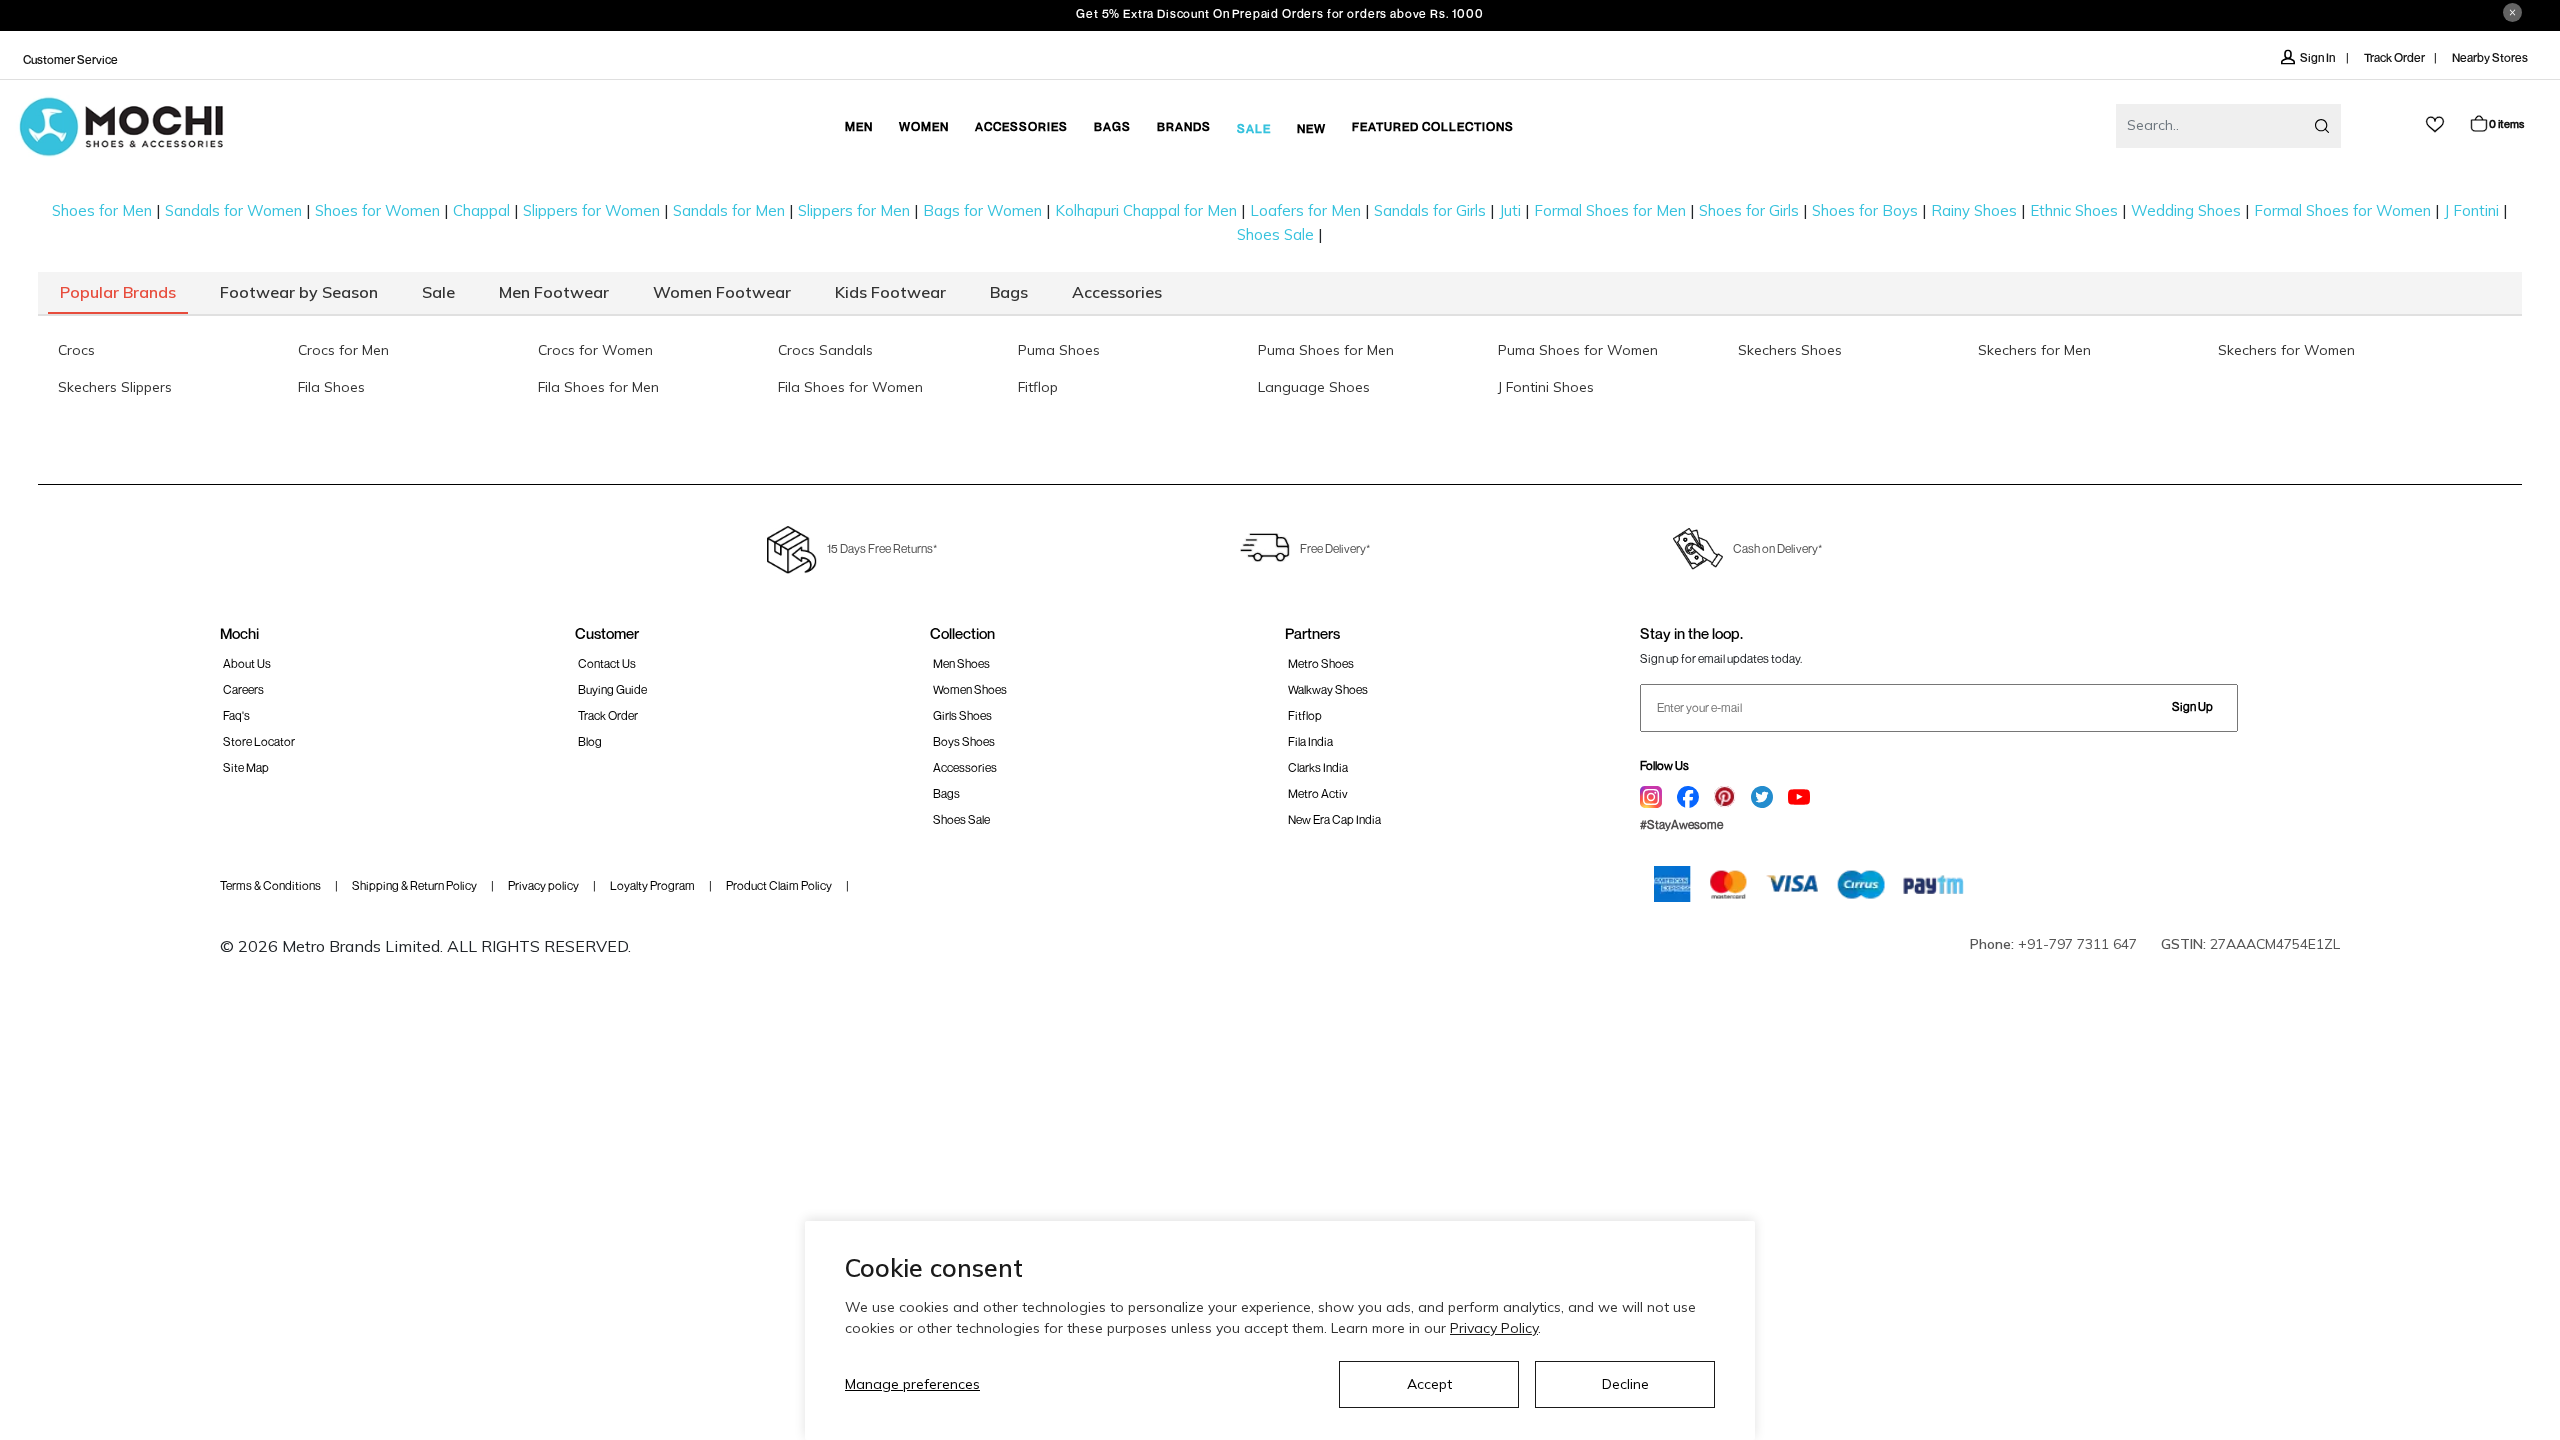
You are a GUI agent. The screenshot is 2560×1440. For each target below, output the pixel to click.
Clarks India (1318, 767)
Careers (243, 689)
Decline (1625, 1384)
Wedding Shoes (2186, 210)
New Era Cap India (1334, 819)
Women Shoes (970, 689)
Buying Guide (612, 689)
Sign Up (2192, 706)
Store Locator (259, 741)
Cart (2506, 123)
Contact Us (607, 663)
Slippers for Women (591, 210)
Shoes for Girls (1749, 210)
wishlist (2435, 124)
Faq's (236, 715)
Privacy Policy (1494, 1328)
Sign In (2318, 57)
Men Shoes (961, 663)
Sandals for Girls (1430, 210)
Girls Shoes (962, 715)
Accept (1429, 1384)
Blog (590, 741)
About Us (247, 663)
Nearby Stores (2490, 57)
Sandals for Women (233, 210)
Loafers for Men (1305, 210)
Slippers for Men (854, 210)
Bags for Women (982, 210)
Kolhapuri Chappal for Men (1146, 210)
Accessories (965, 767)
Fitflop (1305, 715)
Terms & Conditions (270, 885)
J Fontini (2471, 210)
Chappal (481, 210)
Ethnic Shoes (2074, 210)
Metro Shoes (1321, 663)
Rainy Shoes (1974, 210)
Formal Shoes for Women (2342, 210)
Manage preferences (912, 1384)
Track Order (2394, 57)
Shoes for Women (377, 210)
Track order (608, 715)
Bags (946, 793)
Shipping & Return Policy (414, 885)
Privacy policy (543, 885)
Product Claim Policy (779, 885)
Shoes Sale (1275, 234)
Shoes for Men (102, 210)
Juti (1510, 210)
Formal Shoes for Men (1610, 210)
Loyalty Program (652, 885)
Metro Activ (1318, 793)
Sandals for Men (729, 210)
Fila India (1310, 741)
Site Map (246, 767)
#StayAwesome (1681, 824)
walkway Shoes (1328, 689)
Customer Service (70, 59)
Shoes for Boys (1865, 210)
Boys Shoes (964, 741)
